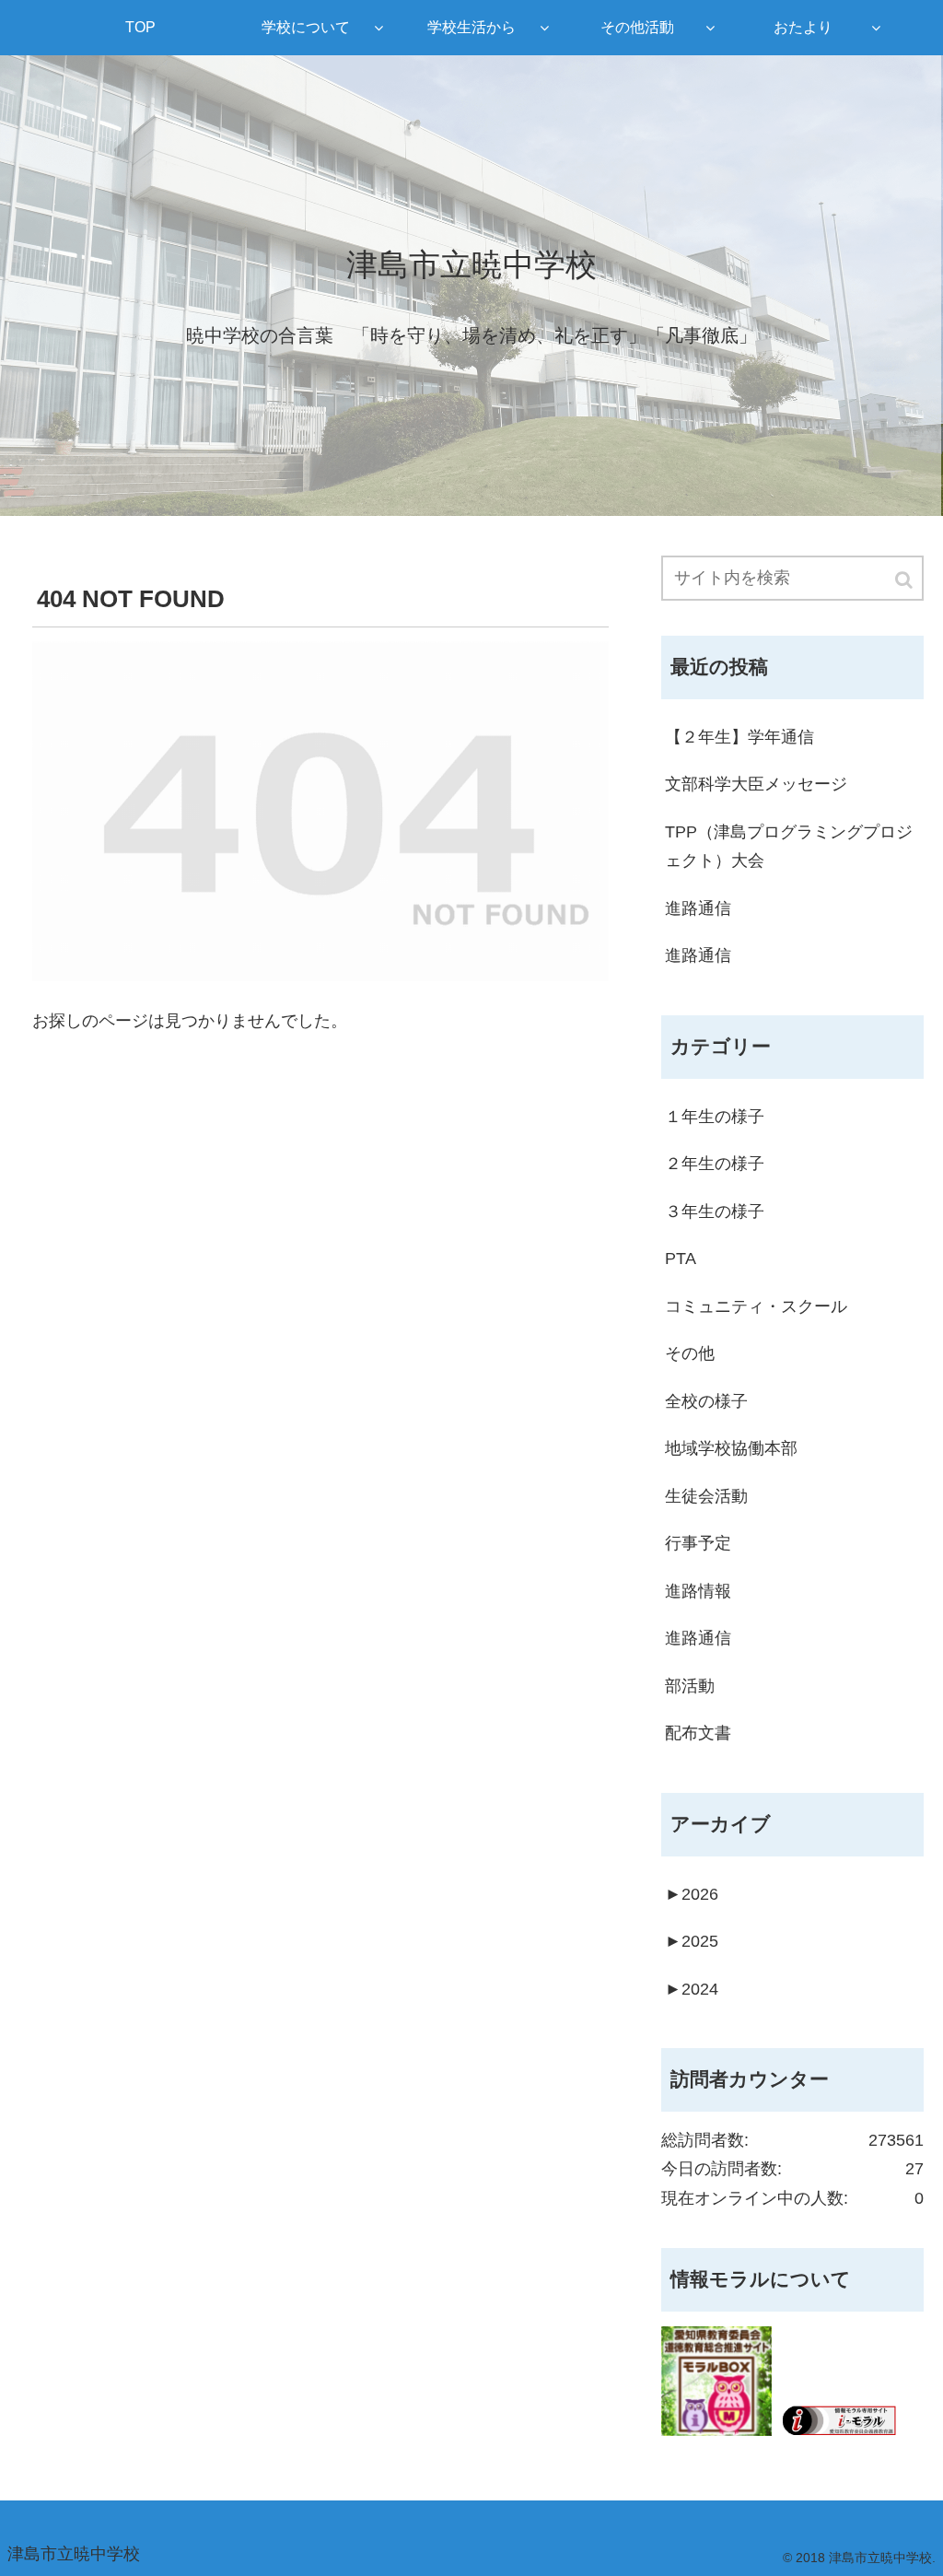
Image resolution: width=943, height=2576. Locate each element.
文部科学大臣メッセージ (756, 784)
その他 (690, 1353)
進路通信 (698, 908)
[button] (905, 580)
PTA (681, 1259)
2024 (692, 1989)
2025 (692, 1941)
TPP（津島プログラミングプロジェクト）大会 (789, 847)
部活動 (690, 1686)
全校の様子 (706, 1401)
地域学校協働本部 (731, 1448)
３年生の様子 (715, 1212)
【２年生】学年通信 (739, 737)
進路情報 (698, 1591)
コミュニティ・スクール (756, 1306)
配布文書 (698, 1733)
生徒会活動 (706, 1496)
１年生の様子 (715, 1117)
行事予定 (698, 1543)
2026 (692, 1894)
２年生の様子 (715, 1164)
